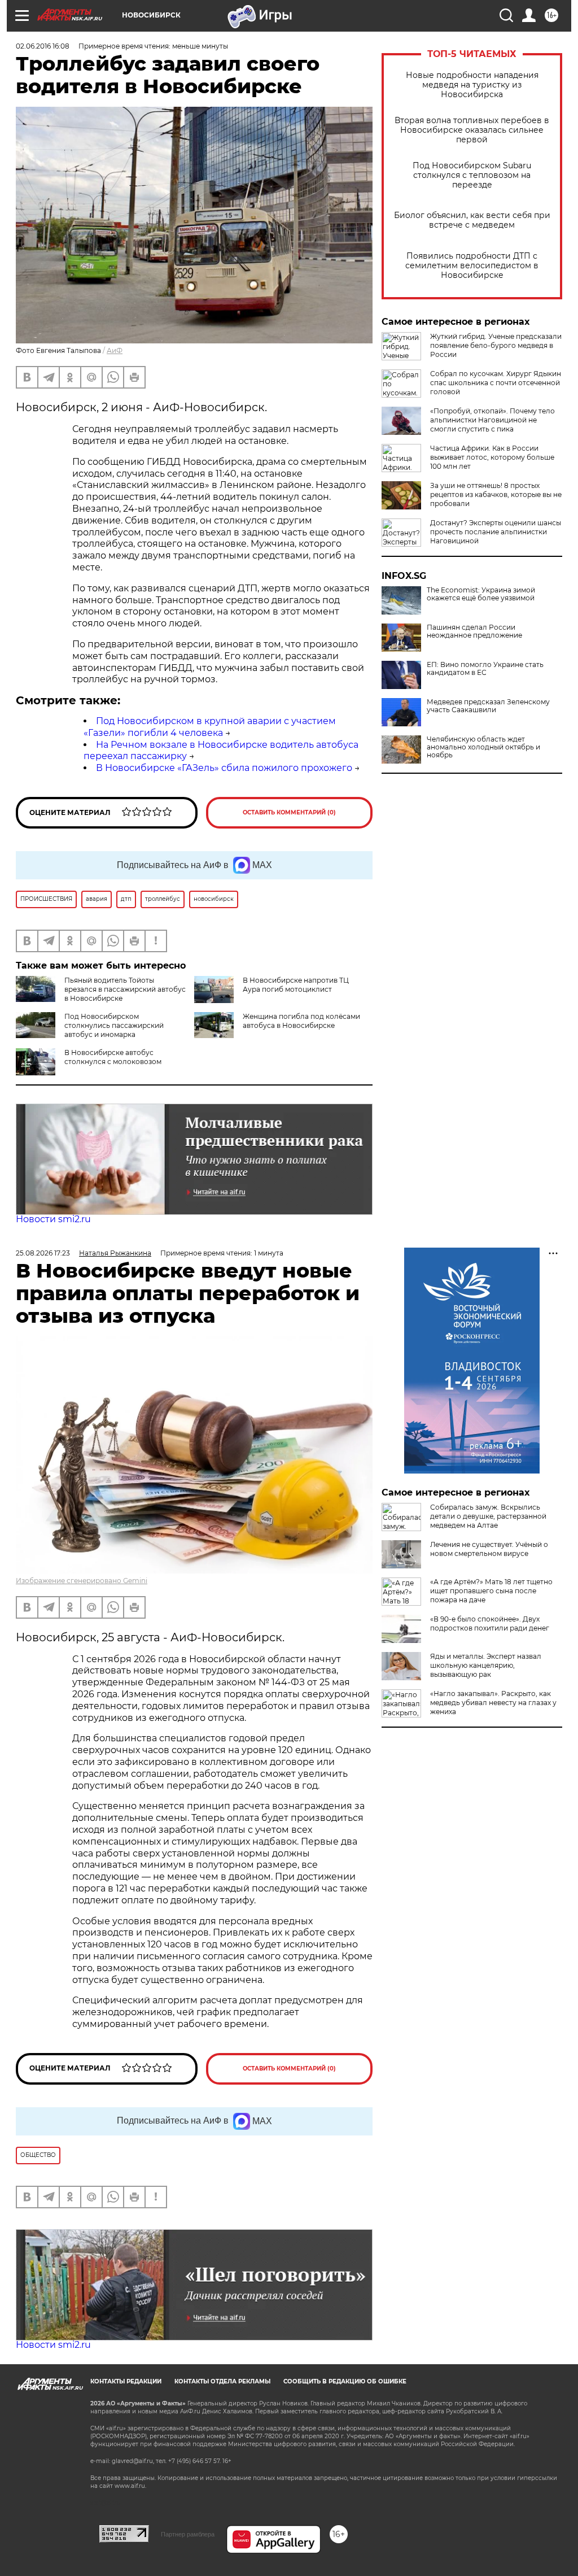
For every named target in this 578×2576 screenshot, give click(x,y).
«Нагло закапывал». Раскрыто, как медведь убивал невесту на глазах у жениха (493, 1703)
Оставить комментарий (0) (289, 812)
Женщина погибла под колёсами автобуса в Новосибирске (301, 1021)
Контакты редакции (126, 2381)
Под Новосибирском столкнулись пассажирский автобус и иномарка (114, 1025)
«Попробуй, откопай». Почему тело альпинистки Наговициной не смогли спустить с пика (492, 420)
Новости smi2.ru (53, 1219)
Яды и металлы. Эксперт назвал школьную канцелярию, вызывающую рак (486, 1665)
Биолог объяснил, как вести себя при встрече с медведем (472, 220)
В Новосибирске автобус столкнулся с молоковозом (113, 1057)
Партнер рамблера (188, 2534)
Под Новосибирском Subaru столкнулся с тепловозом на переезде (472, 175)
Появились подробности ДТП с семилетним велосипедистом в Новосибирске (472, 266)
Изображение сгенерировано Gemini (82, 1581)
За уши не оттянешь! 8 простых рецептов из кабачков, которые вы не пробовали (496, 494)
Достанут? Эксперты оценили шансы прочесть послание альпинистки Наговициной (496, 532)
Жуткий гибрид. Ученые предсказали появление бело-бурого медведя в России (496, 345)
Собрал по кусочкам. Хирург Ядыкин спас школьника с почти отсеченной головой (496, 383)
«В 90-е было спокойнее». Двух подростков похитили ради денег (490, 1623)
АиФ (115, 350)
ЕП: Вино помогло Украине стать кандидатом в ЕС (485, 669)
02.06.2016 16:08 (43, 46)
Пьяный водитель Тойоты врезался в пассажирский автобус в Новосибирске (125, 989)
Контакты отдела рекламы (222, 2381)
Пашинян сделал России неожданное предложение (474, 631)
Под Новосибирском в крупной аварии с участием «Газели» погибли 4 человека (210, 727)
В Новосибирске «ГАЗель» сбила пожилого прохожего (224, 768)
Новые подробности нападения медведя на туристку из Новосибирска (472, 85)
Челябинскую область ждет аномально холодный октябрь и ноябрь (483, 747)
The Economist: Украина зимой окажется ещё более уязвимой (481, 594)
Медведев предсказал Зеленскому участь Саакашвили (488, 706)
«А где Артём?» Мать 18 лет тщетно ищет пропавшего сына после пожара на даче (491, 1591)
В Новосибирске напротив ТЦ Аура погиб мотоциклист (296, 985)
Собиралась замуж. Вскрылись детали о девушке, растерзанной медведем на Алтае (488, 1516)
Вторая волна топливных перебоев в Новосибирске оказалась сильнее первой (472, 130)
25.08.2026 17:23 (43, 1253)
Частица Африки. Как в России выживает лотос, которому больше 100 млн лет (492, 457)
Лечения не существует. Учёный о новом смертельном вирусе (489, 1549)
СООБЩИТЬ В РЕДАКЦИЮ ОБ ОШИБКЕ (345, 2381)
